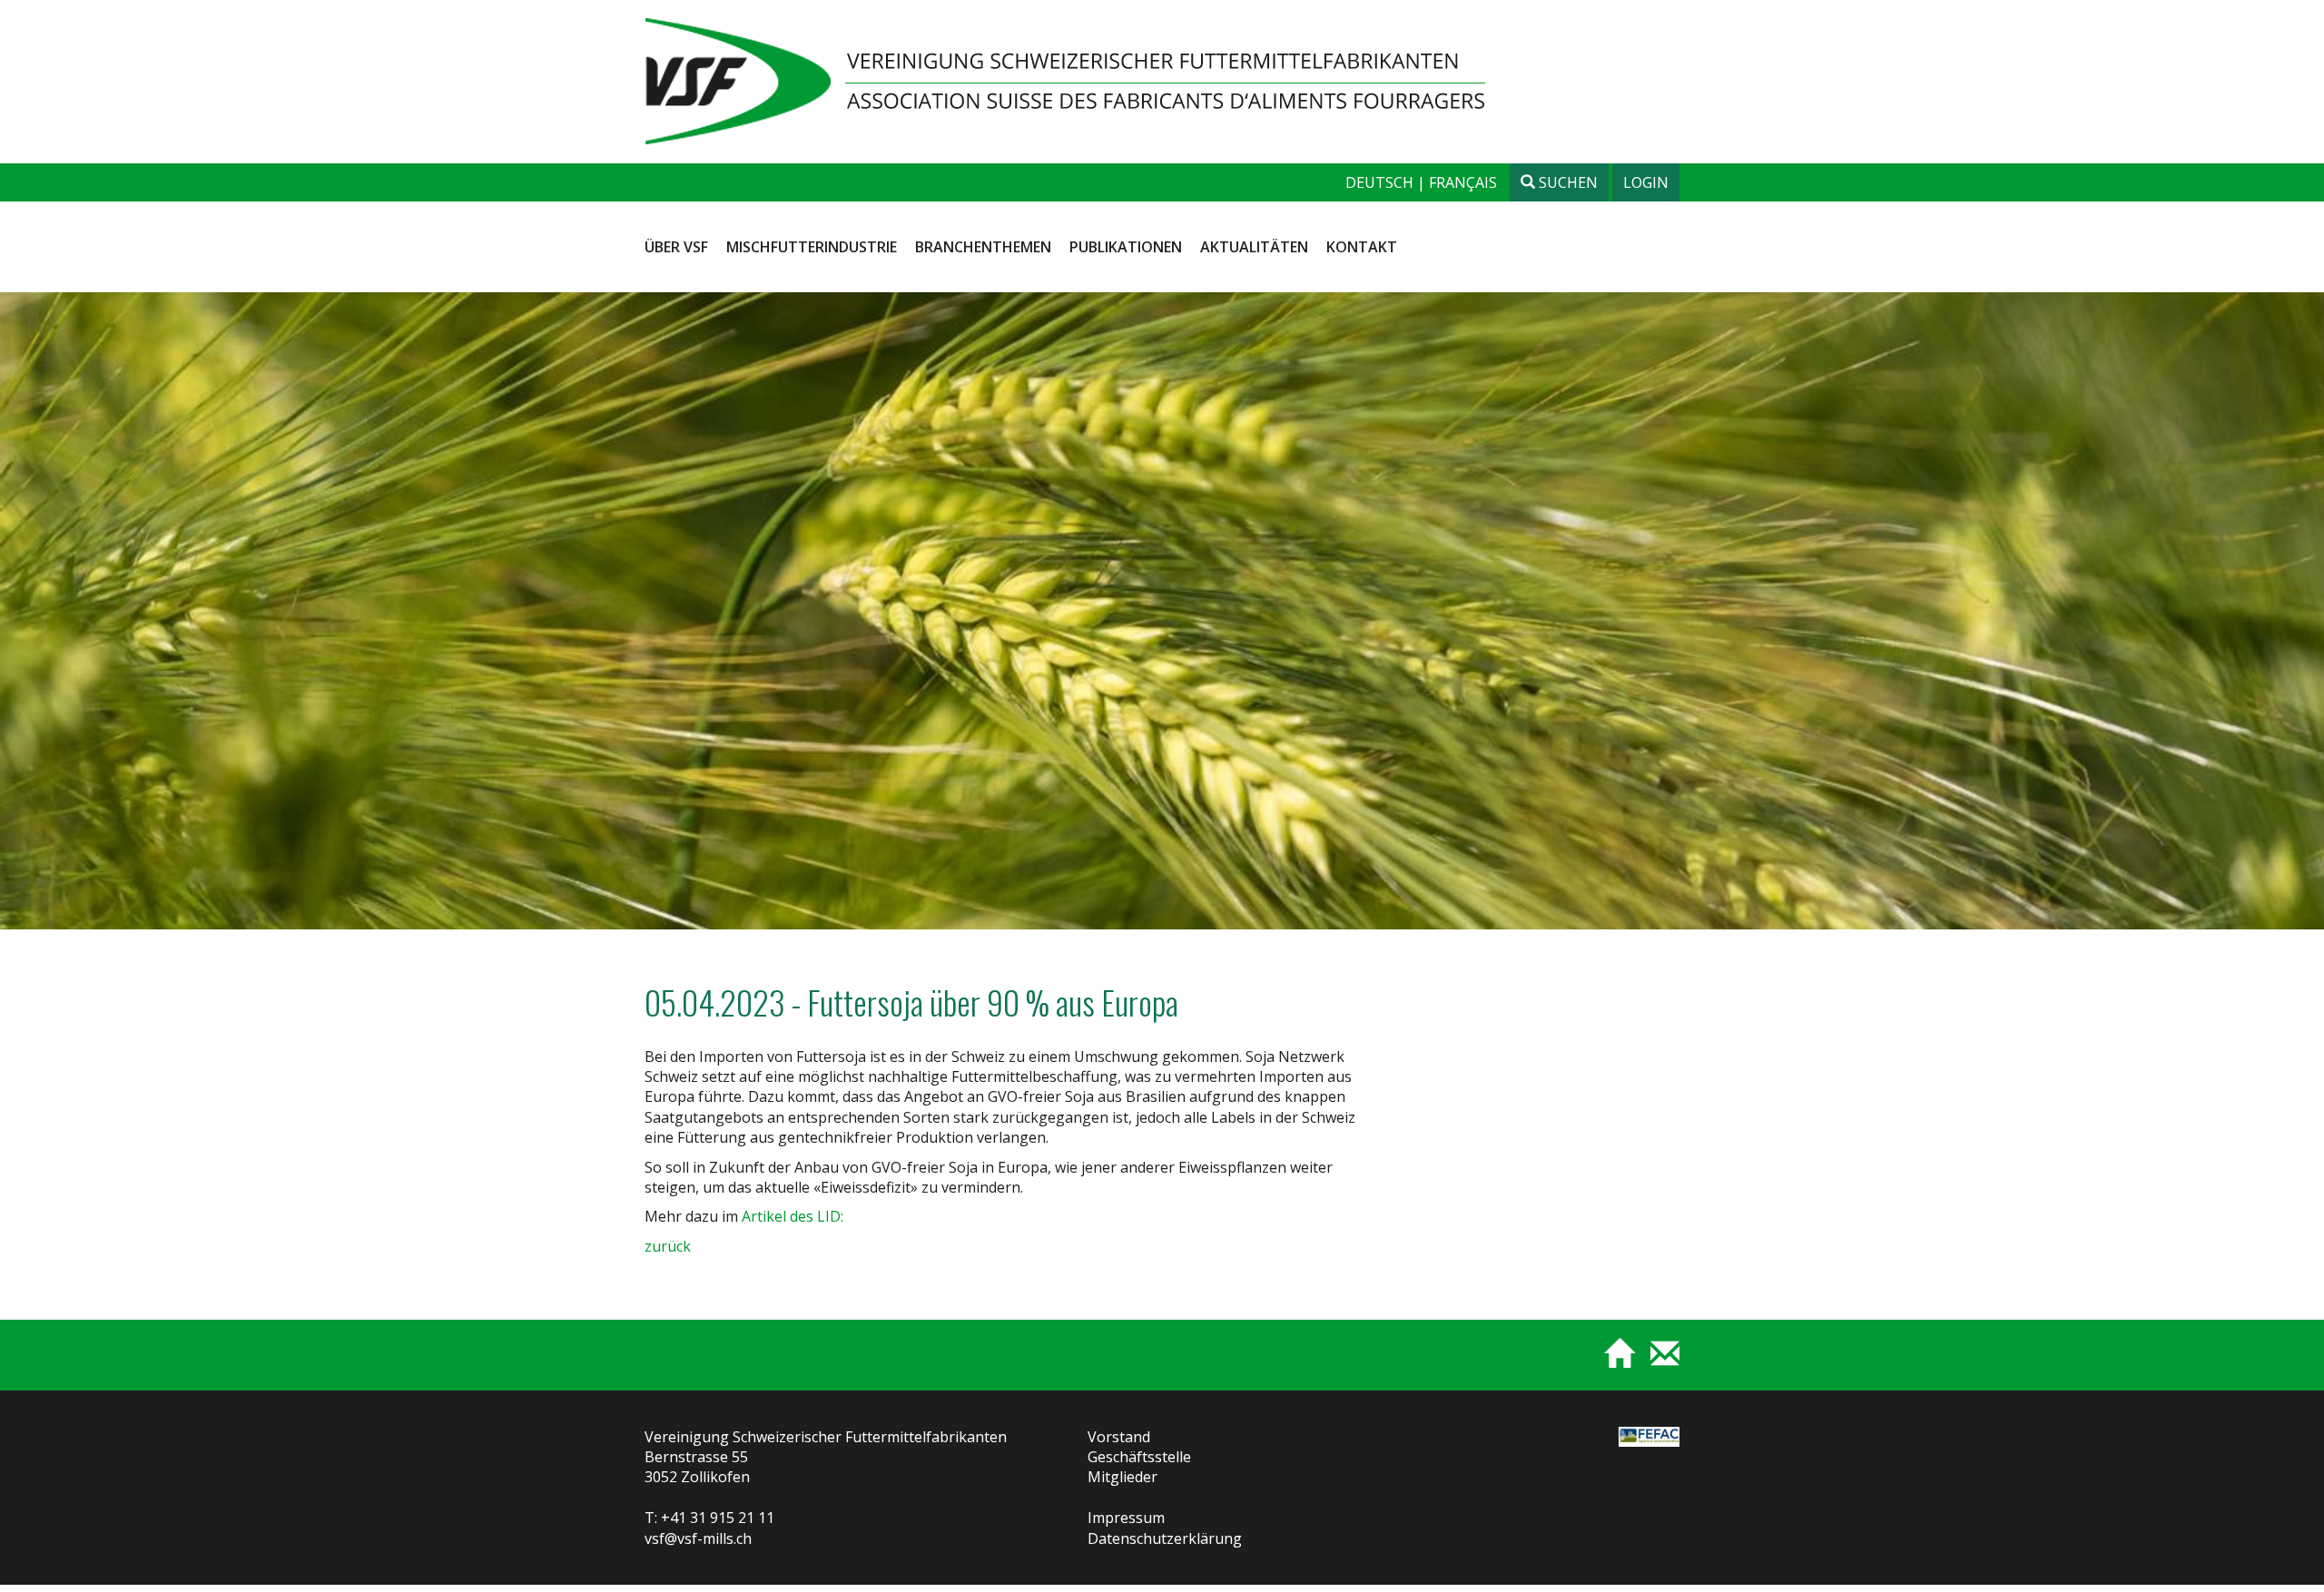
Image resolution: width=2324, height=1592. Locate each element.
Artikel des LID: (793, 1216)
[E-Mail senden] (1658, 1361)
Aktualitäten (1254, 247)
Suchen (1566, 182)
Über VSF (676, 247)
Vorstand (1119, 1437)
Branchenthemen (983, 247)
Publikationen (1126, 247)
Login (1646, 182)
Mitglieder (1123, 1477)
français (1463, 182)
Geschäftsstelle (1139, 1457)
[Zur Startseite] (1612, 1361)
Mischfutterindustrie (812, 247)
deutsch (1381, 182)
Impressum (1126, 1518)
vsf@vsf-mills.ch (698, 1538)
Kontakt (1362, 247)
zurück (668, 1246)
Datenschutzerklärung (1165, 1538)
